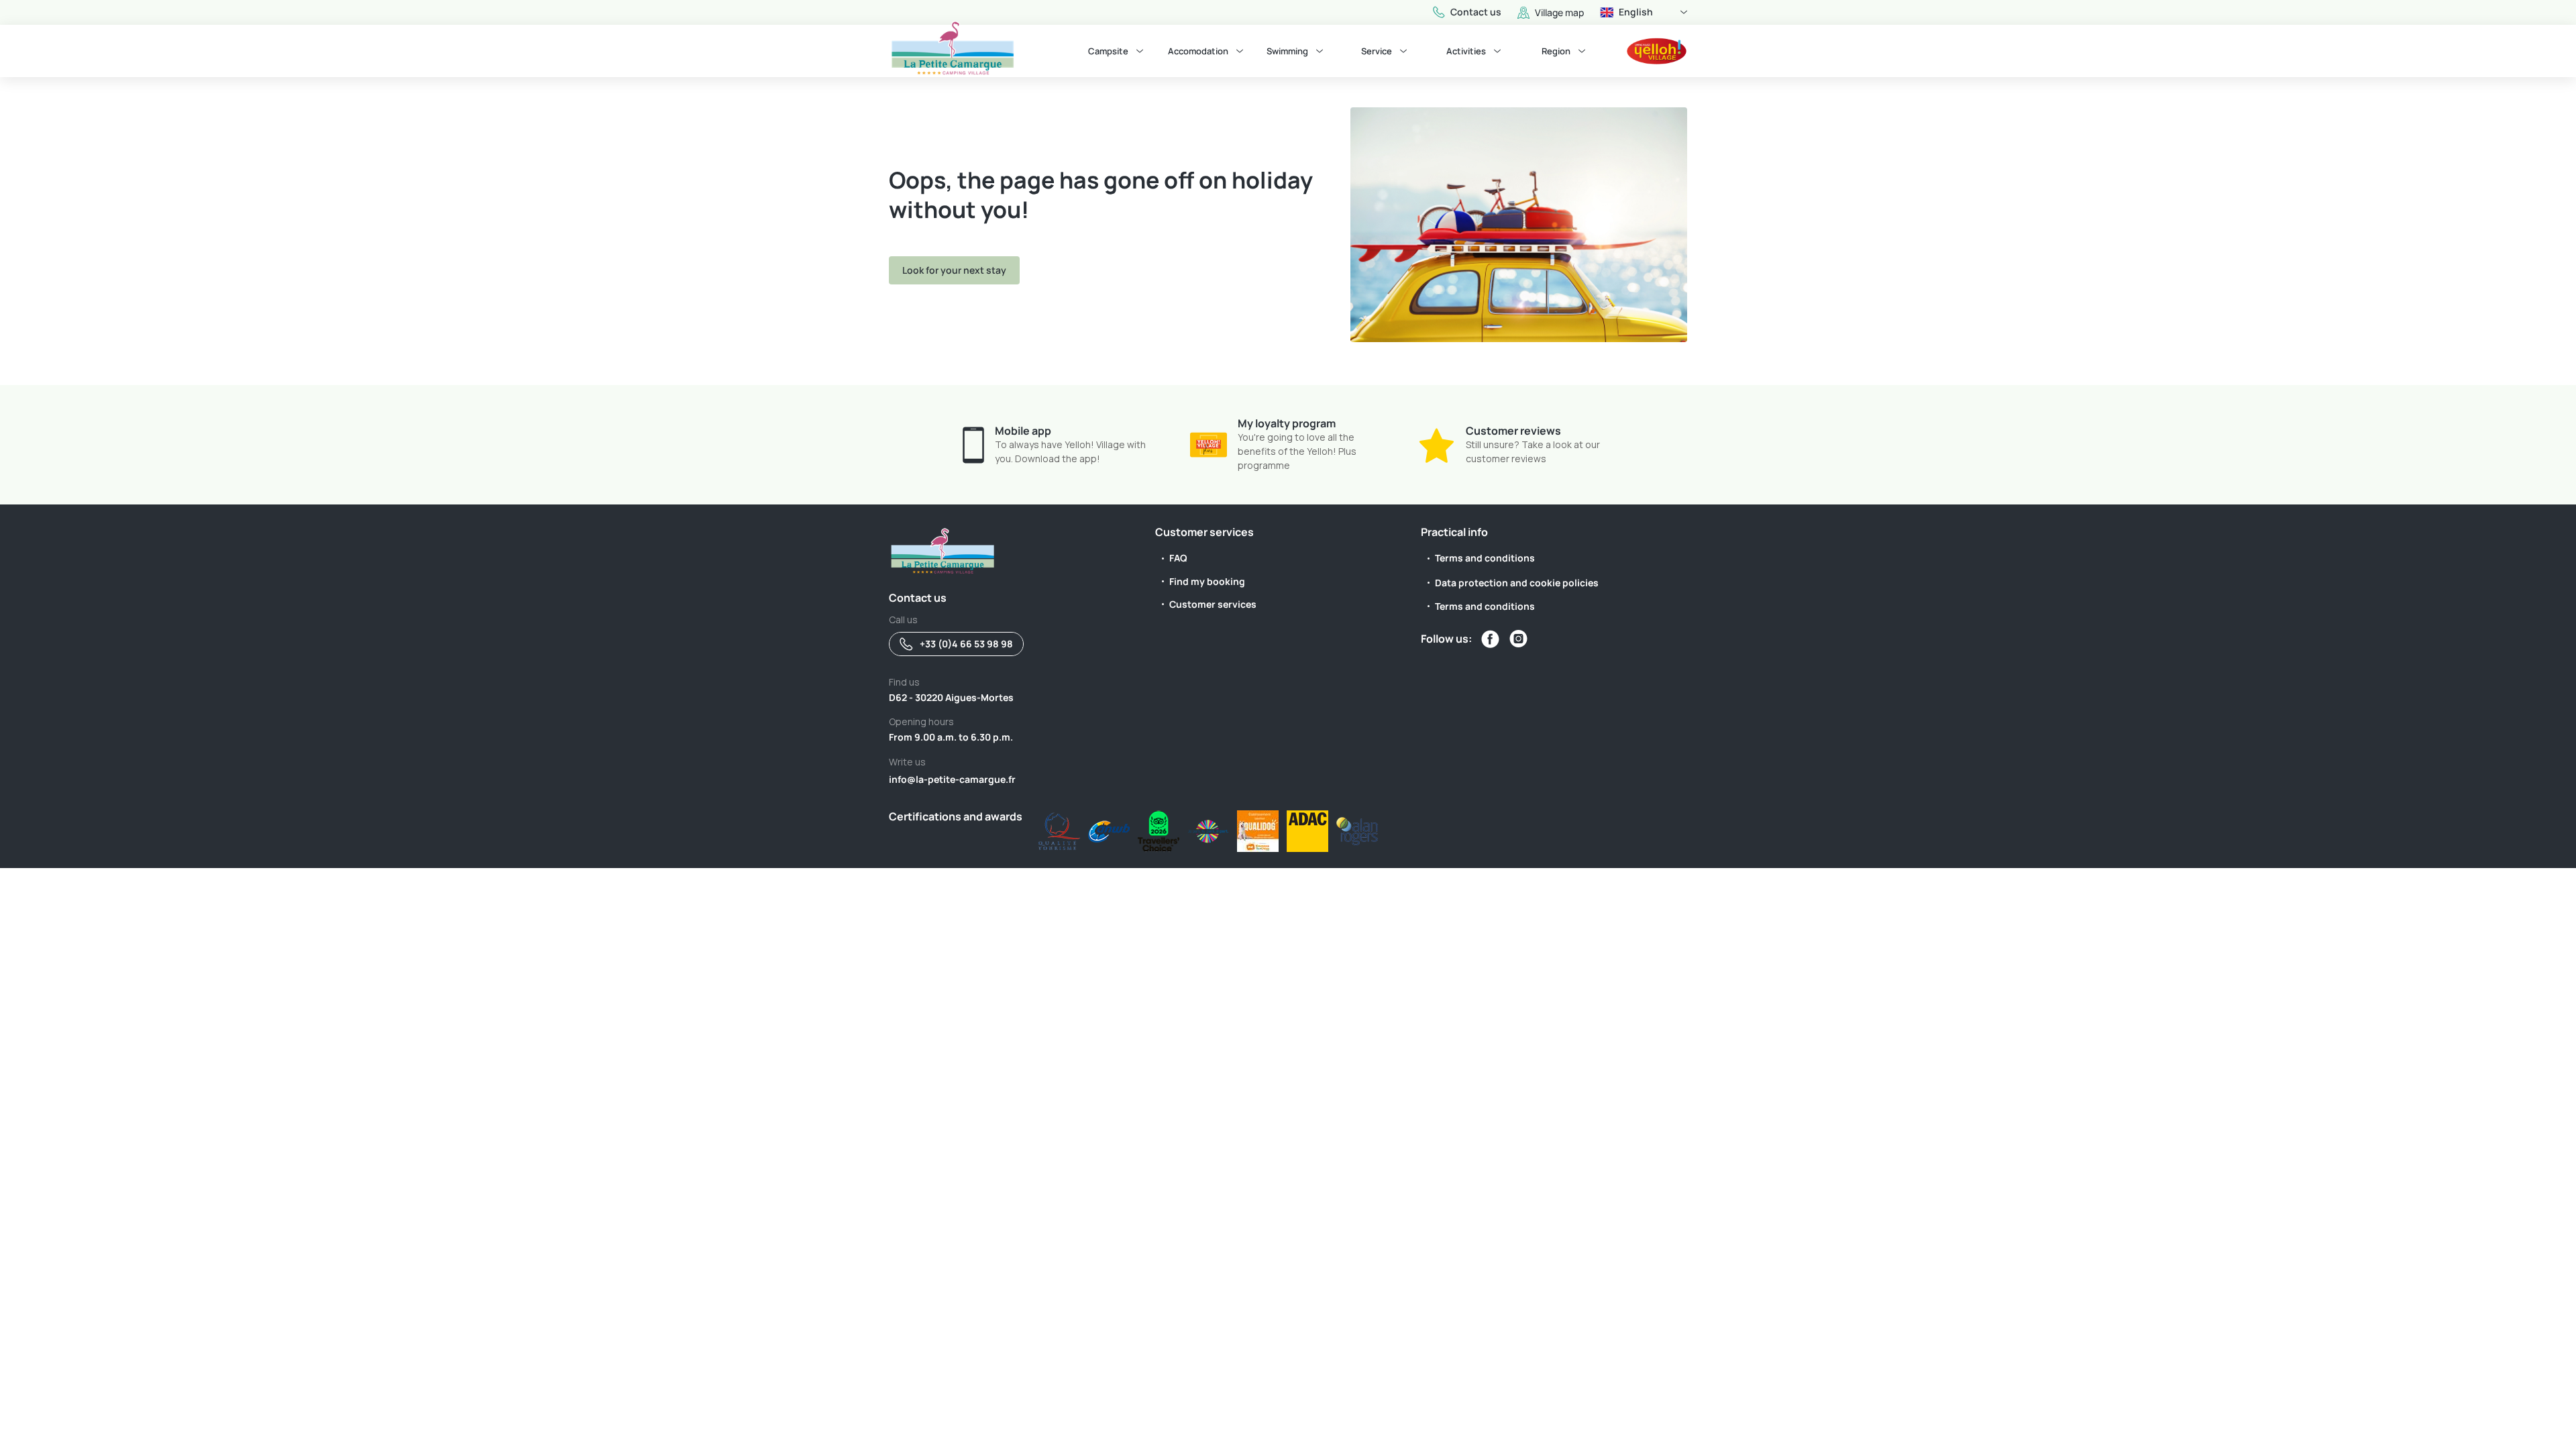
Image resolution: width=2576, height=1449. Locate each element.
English (1636, 12)
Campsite (1108, 51)
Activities (1466, 51)
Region (1556, 51)
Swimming (1287, 51)
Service (1377, 51)
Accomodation (1198, 51)
